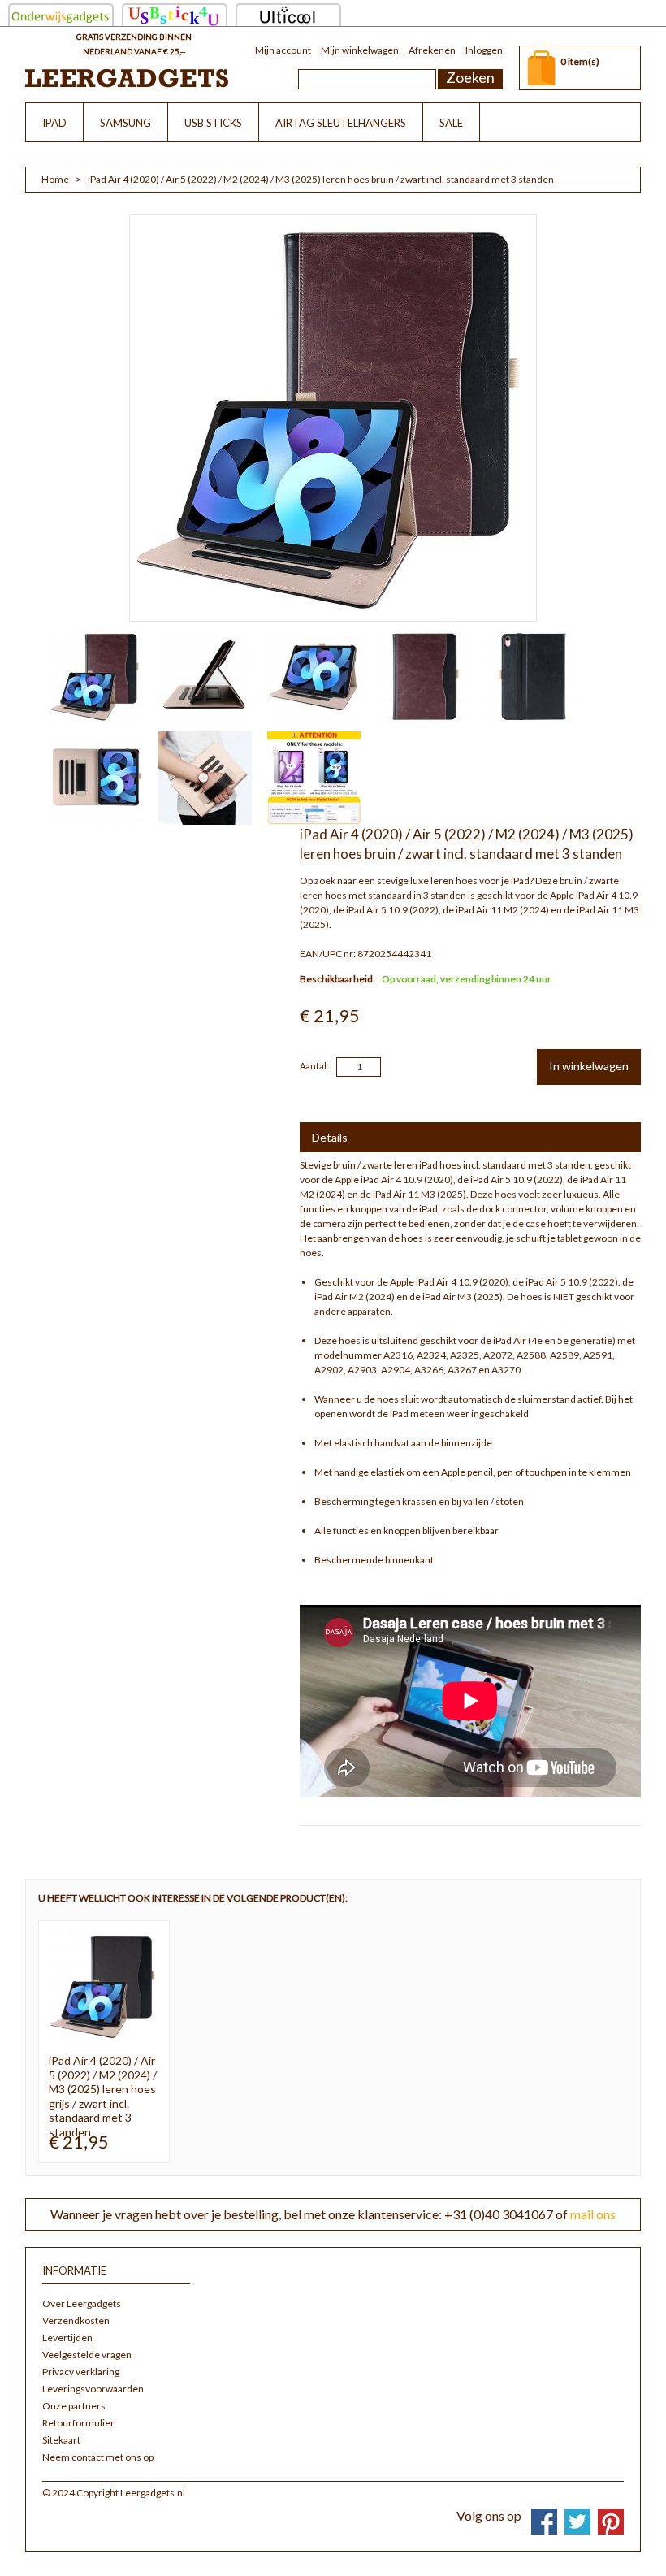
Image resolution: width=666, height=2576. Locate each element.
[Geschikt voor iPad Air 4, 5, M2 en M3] (307, 778)
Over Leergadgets (82, 2303)
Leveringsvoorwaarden (93, 2389)
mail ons (593, 2214)
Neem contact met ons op (98, 2457)
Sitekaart (61, 2440)
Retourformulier (78, 2423)
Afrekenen (432, 50)
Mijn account (283, 50)
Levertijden (67, 2337)
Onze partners (74, 2406)
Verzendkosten (76, 2320)
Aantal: (314, 1066)
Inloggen (484, 50)
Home (55, 179)
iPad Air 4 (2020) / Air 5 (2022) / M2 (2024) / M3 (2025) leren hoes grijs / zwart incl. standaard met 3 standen (103, 2096)
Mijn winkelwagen (360, 50)
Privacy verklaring (81, 2372)
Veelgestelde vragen (87, 2355)
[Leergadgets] (127, 78)
